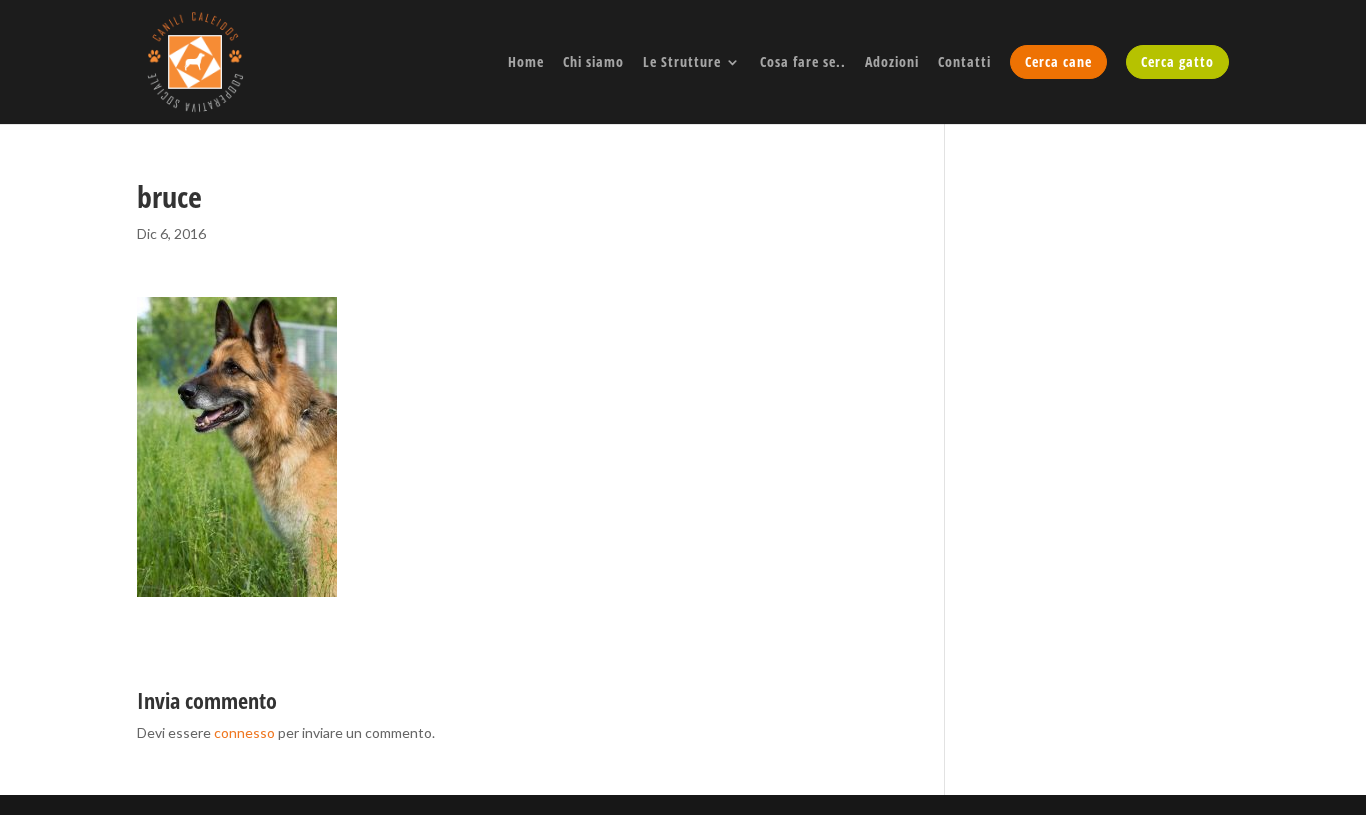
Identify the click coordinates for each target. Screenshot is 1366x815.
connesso (244, 732)
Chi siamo (593, 63)
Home (526, 63)
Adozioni (892, 63)
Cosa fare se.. (803, 63)
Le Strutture (682, 63)
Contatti (964, 63)
